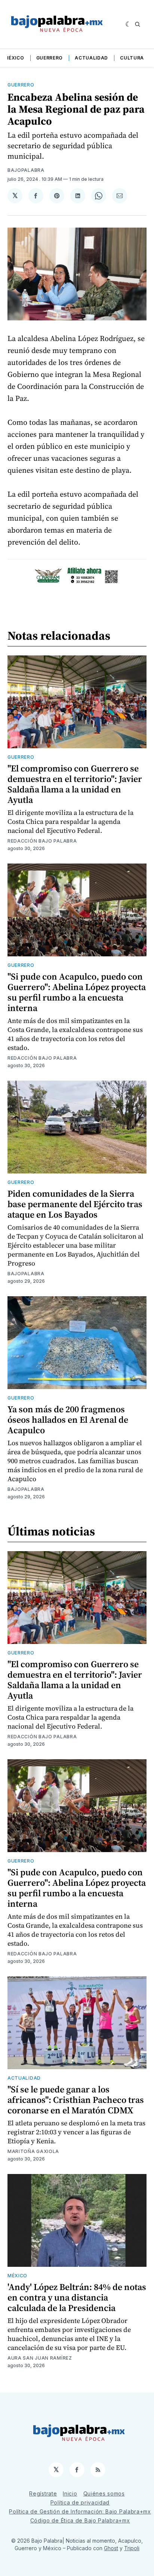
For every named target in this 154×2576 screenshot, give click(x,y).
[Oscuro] (128, 24)
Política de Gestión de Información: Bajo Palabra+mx (80, 2511)
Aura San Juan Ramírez (40, 2358)
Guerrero (50, 58)
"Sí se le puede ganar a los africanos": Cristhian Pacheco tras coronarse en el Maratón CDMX (76, 2100)
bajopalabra (26, 170)
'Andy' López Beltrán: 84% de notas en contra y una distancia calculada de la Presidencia (77, 2297)
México (14, 58)
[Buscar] (138, 24)
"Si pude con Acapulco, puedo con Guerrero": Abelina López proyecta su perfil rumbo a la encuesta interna (77, 992)
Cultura (132, 58)
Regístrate (43, 2493)
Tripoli (132, 2548)
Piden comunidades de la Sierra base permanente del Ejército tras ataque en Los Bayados (75, 1204)
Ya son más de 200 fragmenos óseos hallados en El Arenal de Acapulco (68, 1420)
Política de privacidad (80, 2502)
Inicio (70, 2493)
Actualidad (91, 58)
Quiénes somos (104, 2493)
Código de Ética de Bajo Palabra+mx (80, 2520)
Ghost (111, 2548)
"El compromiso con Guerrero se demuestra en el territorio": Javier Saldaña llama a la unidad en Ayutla (75, 784)
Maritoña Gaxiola (33, 2151)
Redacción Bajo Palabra (42, 841)
